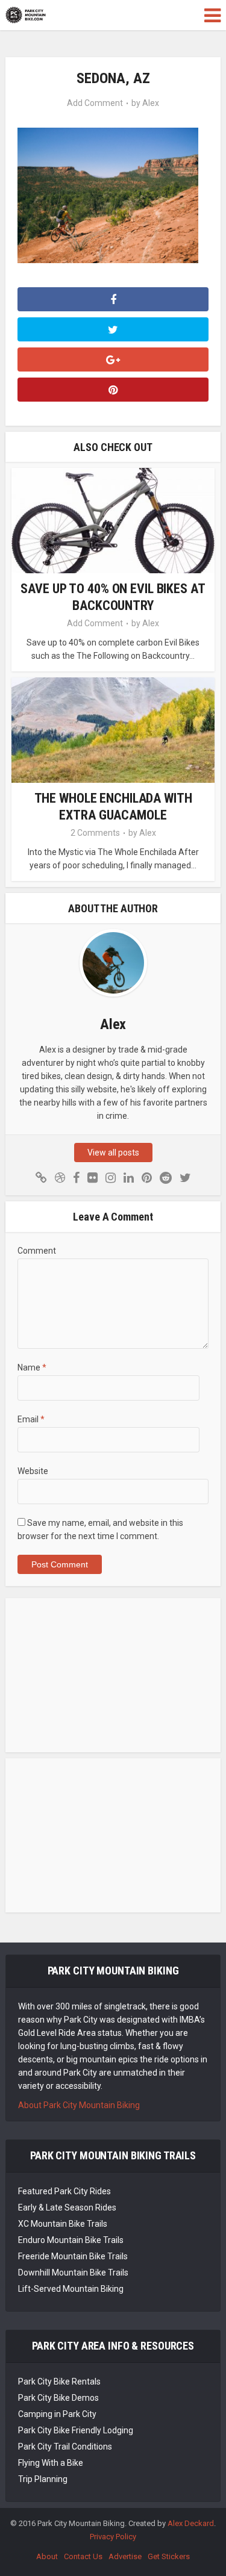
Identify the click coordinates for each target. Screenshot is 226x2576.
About (47, 2556)
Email (31, 1419)
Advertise (125, 2556)
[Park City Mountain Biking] (26, 14)
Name (32, 1367)
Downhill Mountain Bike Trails (73, 2273)
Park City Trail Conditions (65, 2447)
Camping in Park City (57, 2414)
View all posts (113, 1153)
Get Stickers (169, 2556)
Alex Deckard (191, 2523)
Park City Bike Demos (58, 2398)
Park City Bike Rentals (59, 2382)
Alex (151, 103)
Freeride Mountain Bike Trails (73, 2256)
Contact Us (83, 2556)
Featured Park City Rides (64, 2191)
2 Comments (95, 833)
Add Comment (95, 103)
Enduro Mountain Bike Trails (71, 2240)
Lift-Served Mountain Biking (71, 2289)
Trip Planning (43, 2479)
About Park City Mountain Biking (79, 2105)
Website (33, 1471)
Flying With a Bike (51, 2463)
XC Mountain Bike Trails (63, 2224)
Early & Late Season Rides (67, 2207)
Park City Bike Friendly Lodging (76, 2430)
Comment (37, 1251)
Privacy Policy (113, 2537)
